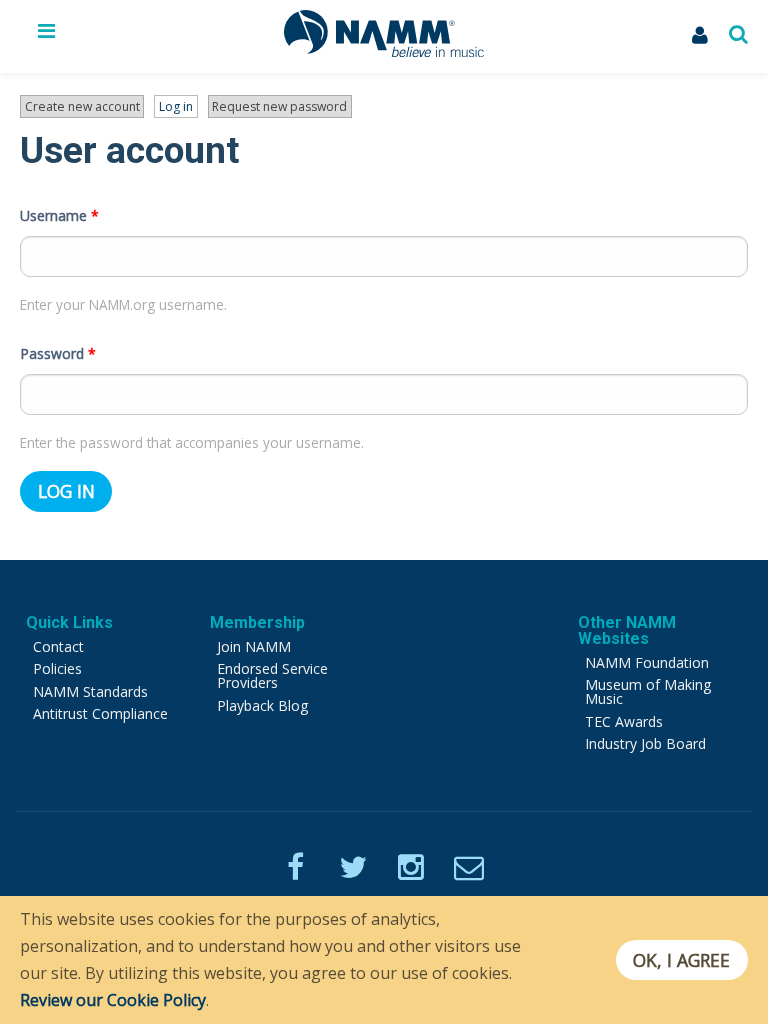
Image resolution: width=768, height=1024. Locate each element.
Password (58, 353)
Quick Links (69, 622)
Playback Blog (262, 705)
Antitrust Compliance (100, 713)
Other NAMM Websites (627, 630)
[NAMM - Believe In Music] (384, 51)
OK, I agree (681, 960)
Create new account (82, 106)
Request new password (279, 106)
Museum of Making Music (648, 691)
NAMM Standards (90, 691)
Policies (57, 668)
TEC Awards (624, 721)
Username (59, 215)
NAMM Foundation (647, 662)
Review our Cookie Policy (113, 1000)
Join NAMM (254, 646)
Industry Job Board (645, 743)
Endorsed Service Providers (272, 675)
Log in (178, 108)
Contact (58, 646)
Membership (257, 622)
